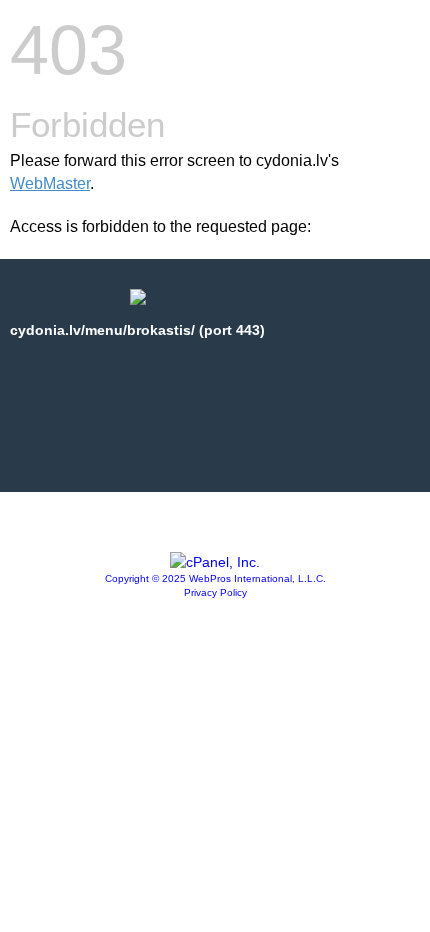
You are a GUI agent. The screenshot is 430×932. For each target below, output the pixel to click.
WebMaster (50, 183)
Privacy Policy (215, 592)
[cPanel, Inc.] (215, 562)
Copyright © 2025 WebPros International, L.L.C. (215, 578)
